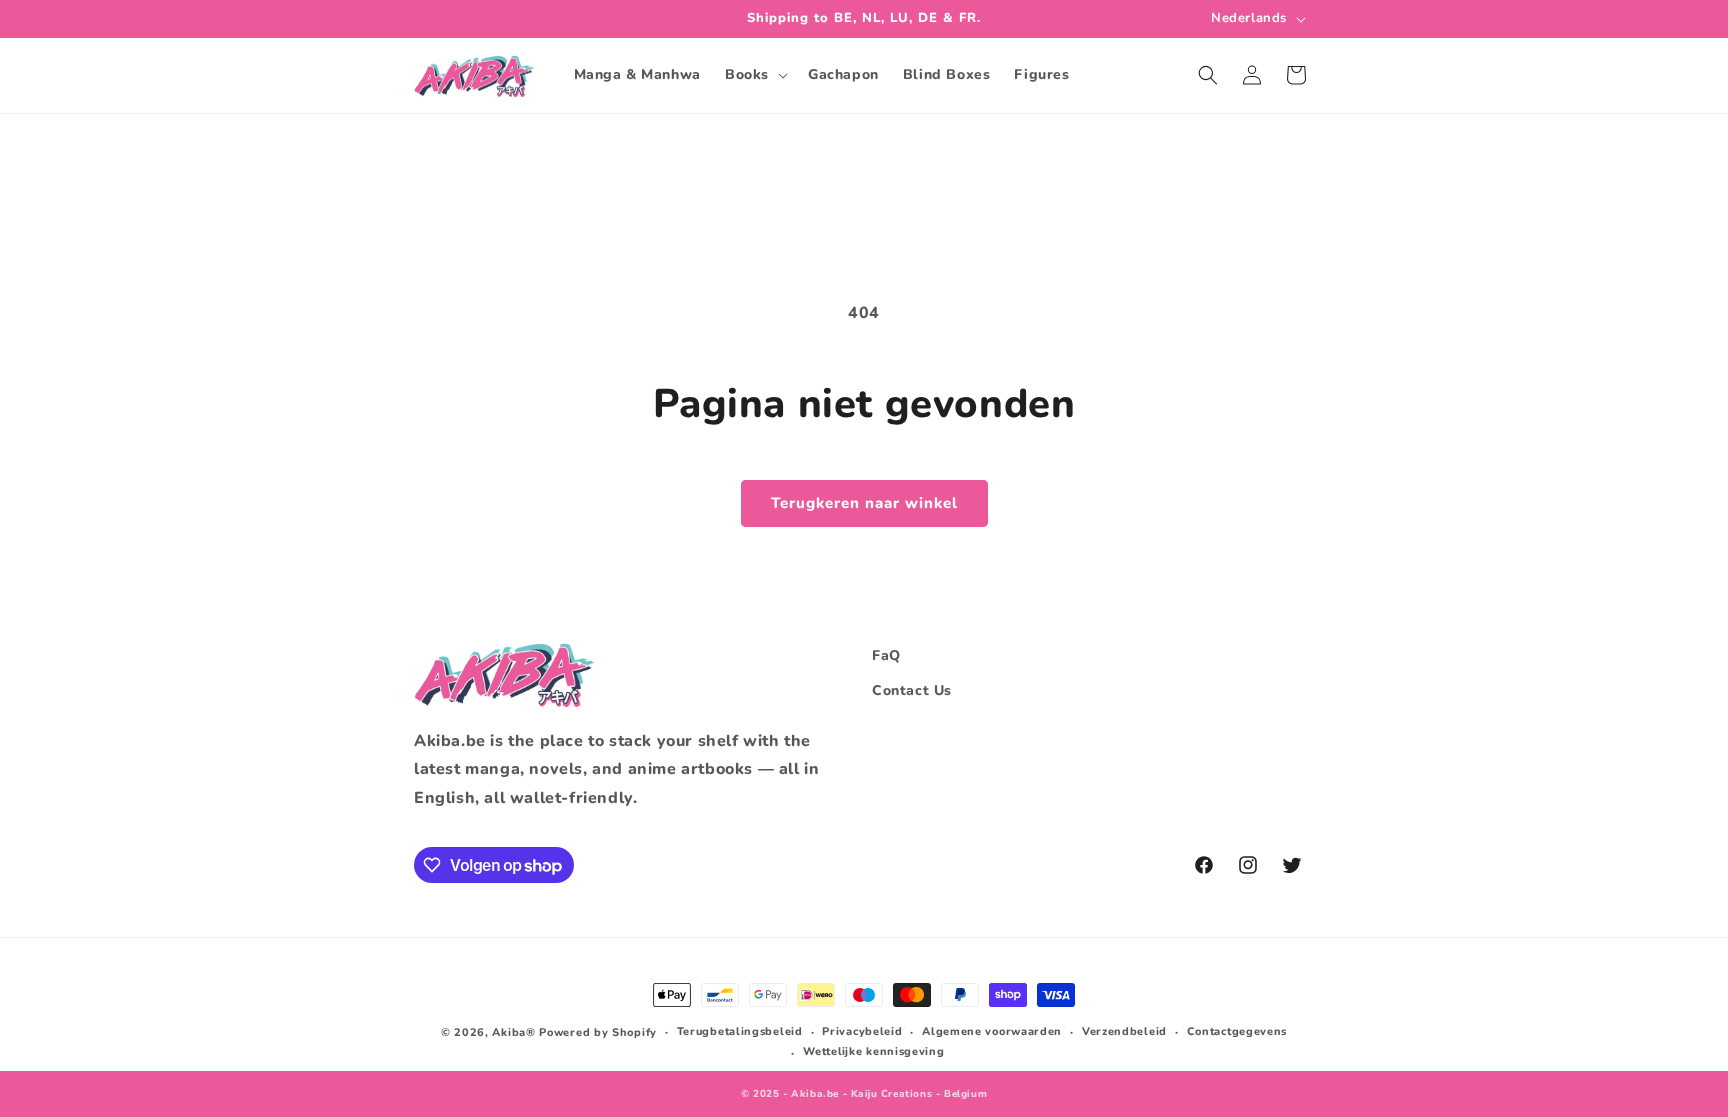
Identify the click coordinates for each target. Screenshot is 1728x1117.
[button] (754, 75)
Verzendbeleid (1124, 1031)
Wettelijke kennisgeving (873, 1051)
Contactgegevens (1237, 1031)
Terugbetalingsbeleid (740, 1031)
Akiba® (513, 1032)
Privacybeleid (862, 1031)
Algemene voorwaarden (992, 1031)
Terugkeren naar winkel (864, 503)
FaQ (886, 655)
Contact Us (912, 690)
